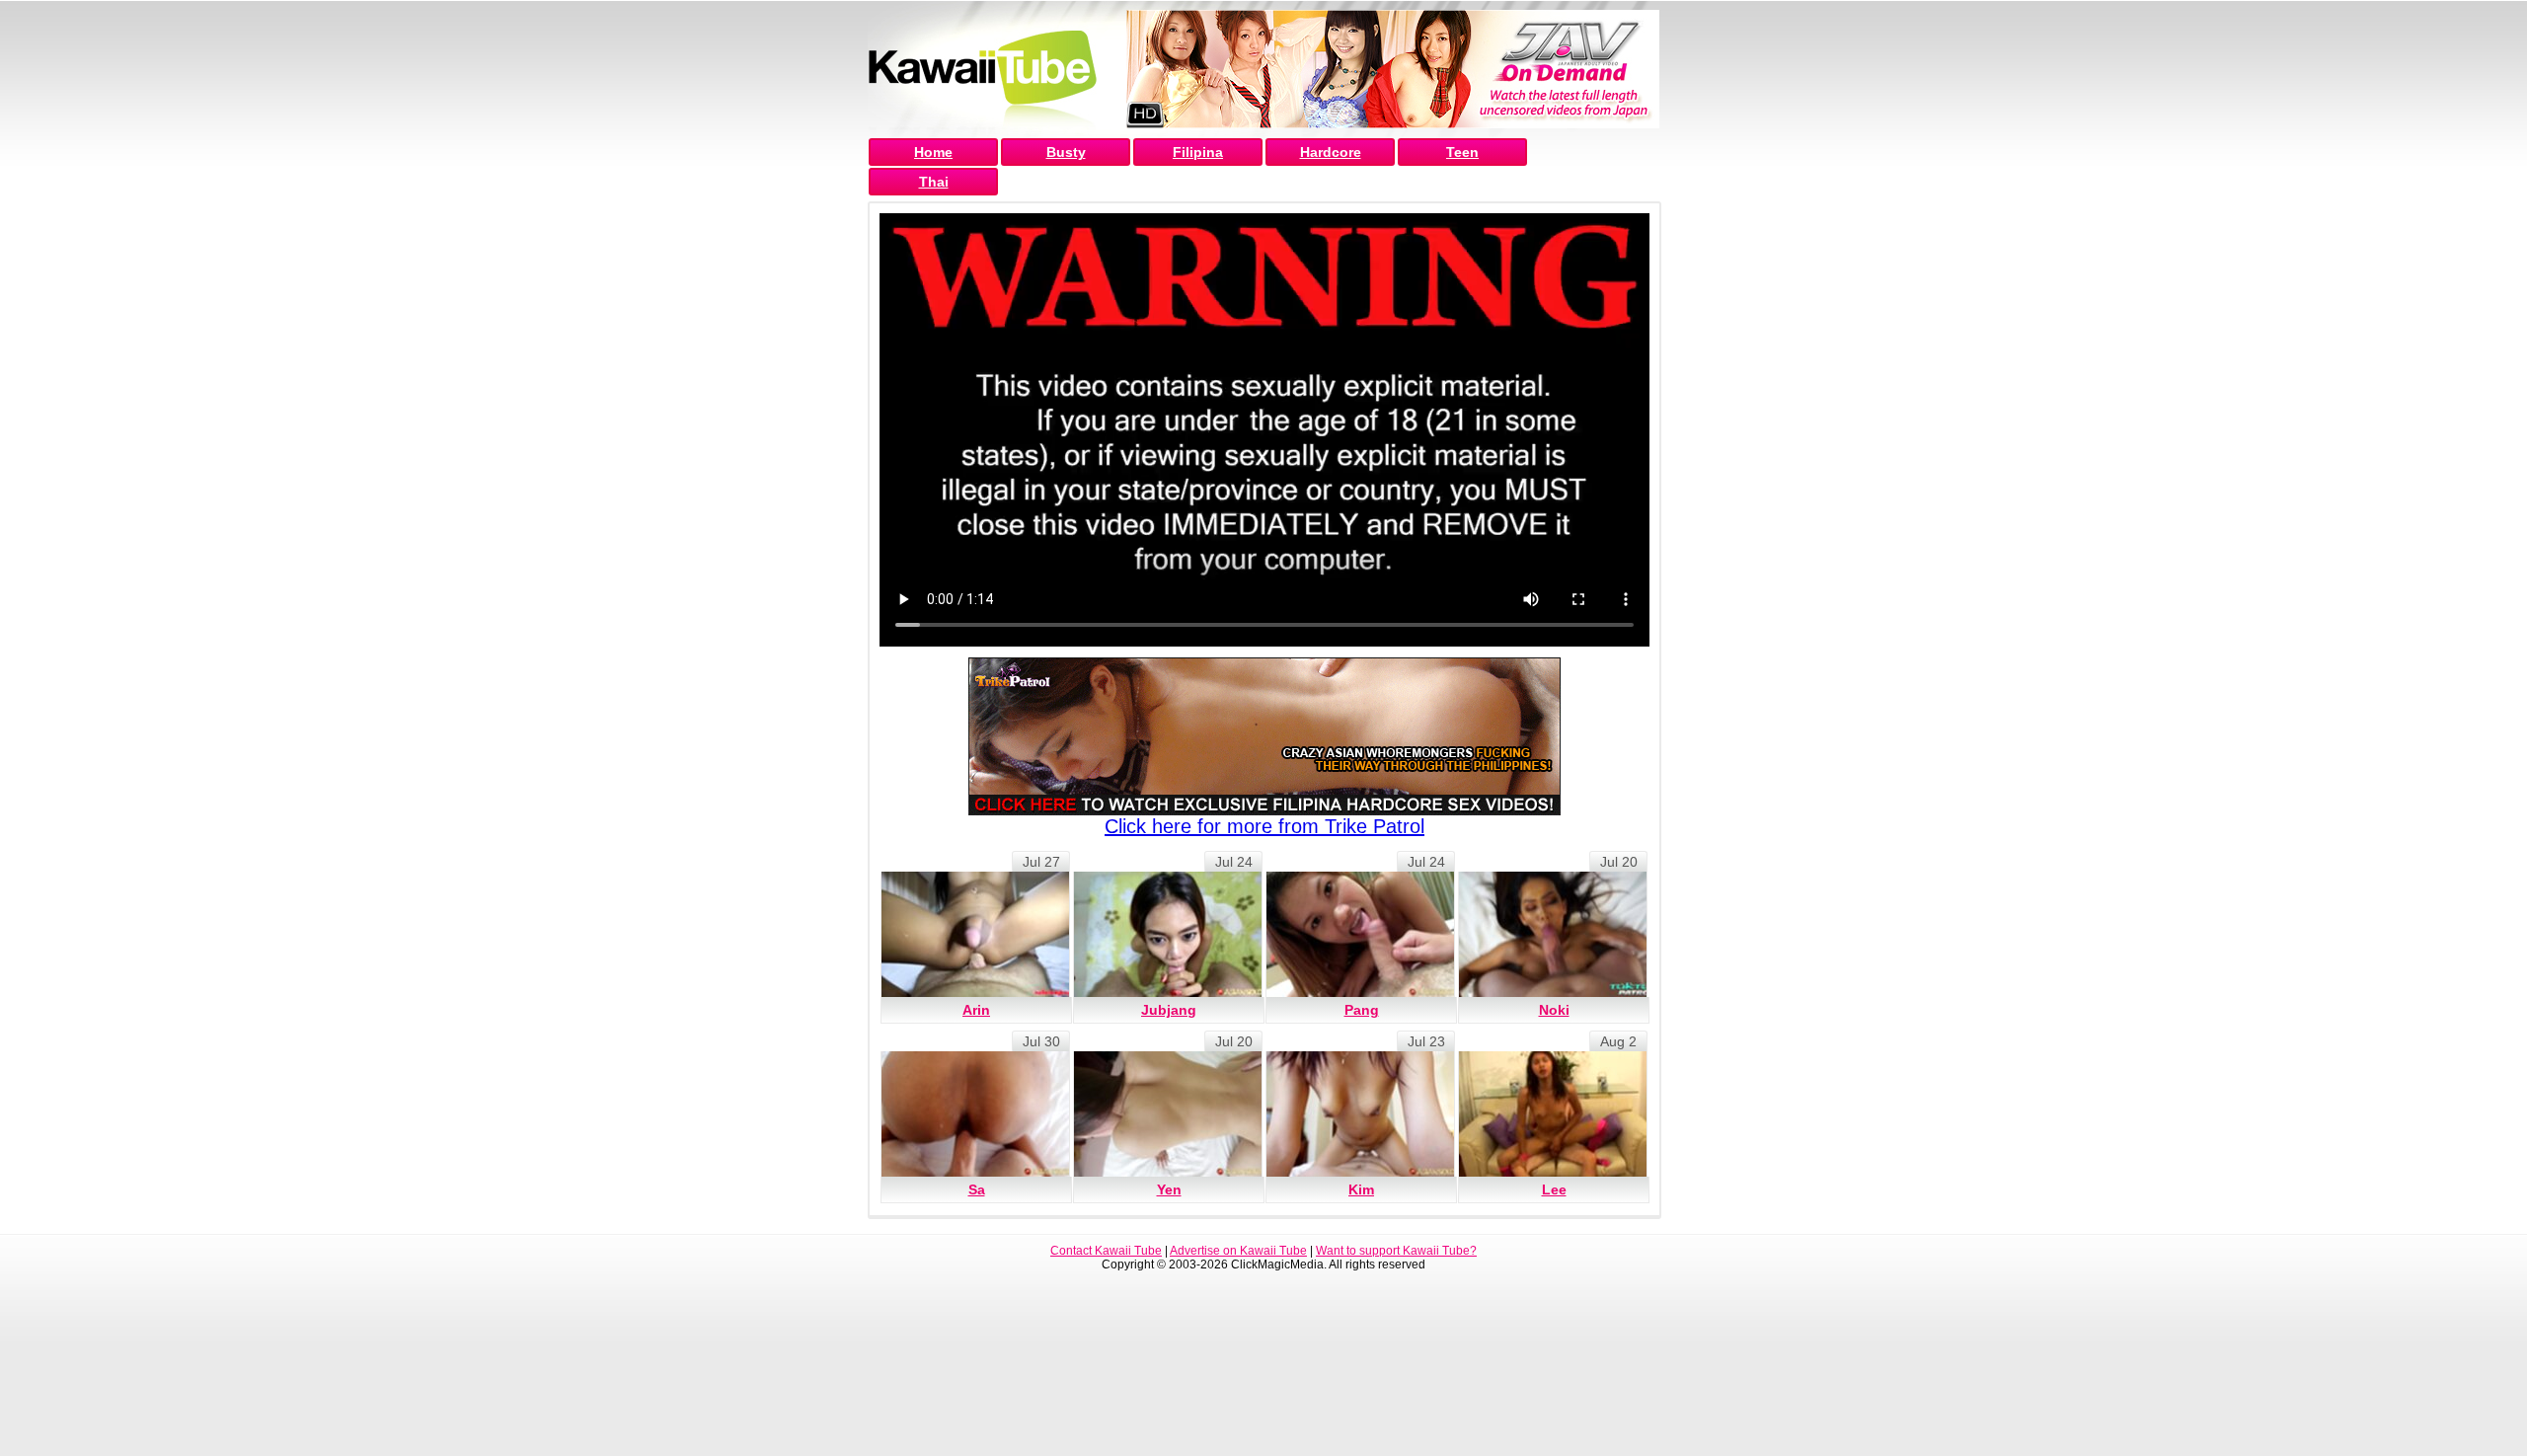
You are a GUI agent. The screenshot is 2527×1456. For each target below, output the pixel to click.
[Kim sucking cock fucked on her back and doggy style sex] (1360, 1114)
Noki (1554, 1010)
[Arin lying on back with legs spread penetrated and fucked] (975, 934)
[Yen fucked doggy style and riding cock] (1168, 1114)
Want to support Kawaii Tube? (1396, 1251)
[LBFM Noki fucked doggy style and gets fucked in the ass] (1553, 934)
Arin (976, 1010)
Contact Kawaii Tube (1106, 1251)
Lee (1554, 1189)
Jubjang (1169, 1010)
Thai (934, 182)
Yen (1169, 1189)
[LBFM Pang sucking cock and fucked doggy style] (1360, 934)
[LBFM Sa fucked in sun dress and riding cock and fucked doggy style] (975, 1114)
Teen (1462, 152)
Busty (1066, 152)
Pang (1362, 1010)
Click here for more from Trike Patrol (1264, 826)
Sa (977, 1189)
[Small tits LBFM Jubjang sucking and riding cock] (1168, 934)
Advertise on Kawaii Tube (1238, 1251)
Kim (1361, 1189)
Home (933, 152)
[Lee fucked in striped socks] (1553, 1114)
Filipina (1198, 152)
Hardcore (1331, 152)
